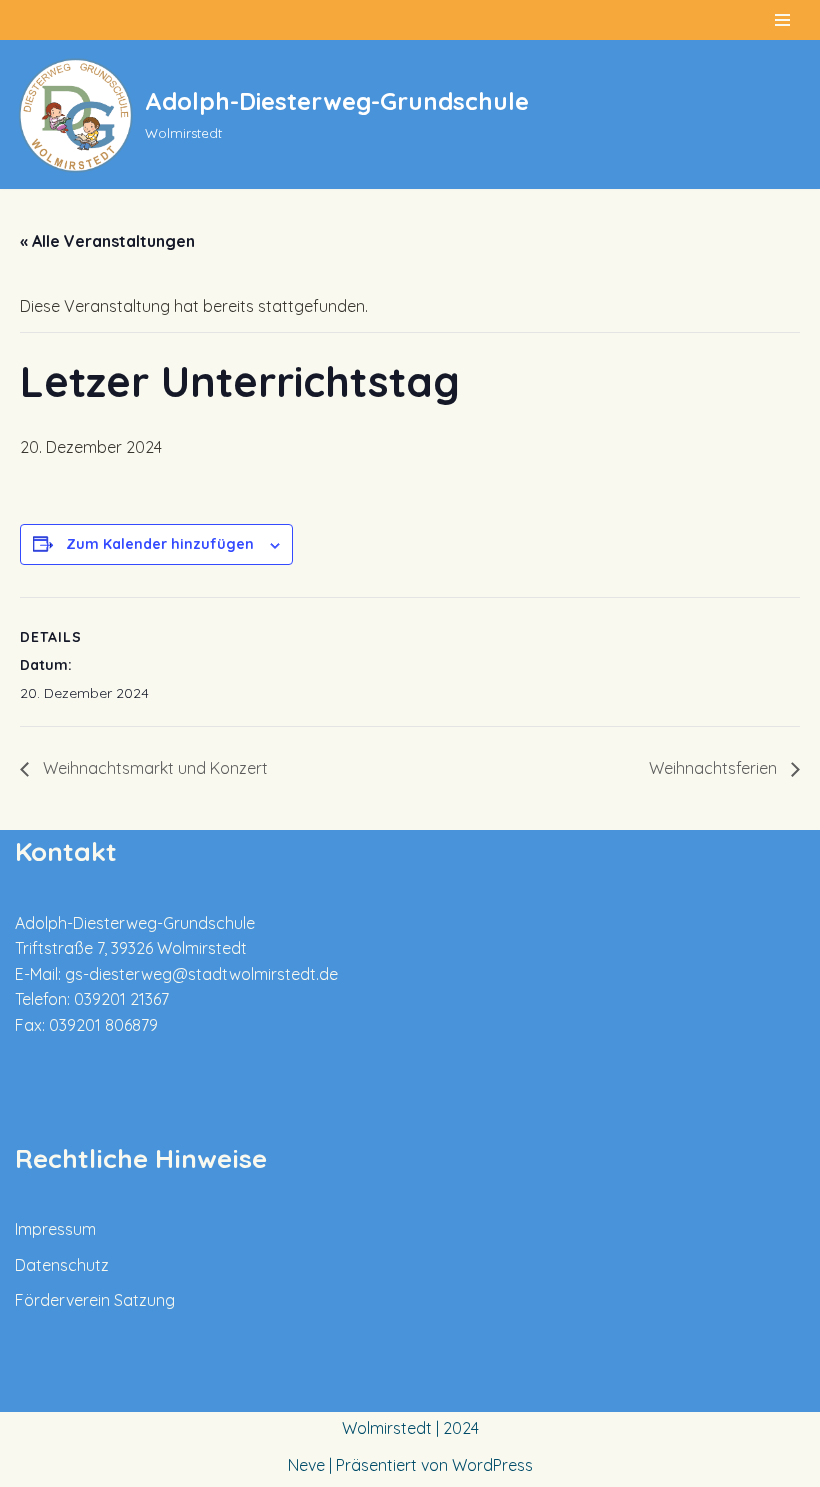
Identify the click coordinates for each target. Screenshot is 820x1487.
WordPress (492, 1465)
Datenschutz (62, 1265)
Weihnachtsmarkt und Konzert (153, 768)
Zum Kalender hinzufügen (160, 544)
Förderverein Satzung (95, 1300)
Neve (306, 1465)
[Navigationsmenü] (782, 20)
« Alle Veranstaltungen (107, 241)
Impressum (55, 1229)
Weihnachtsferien (715, 768)
